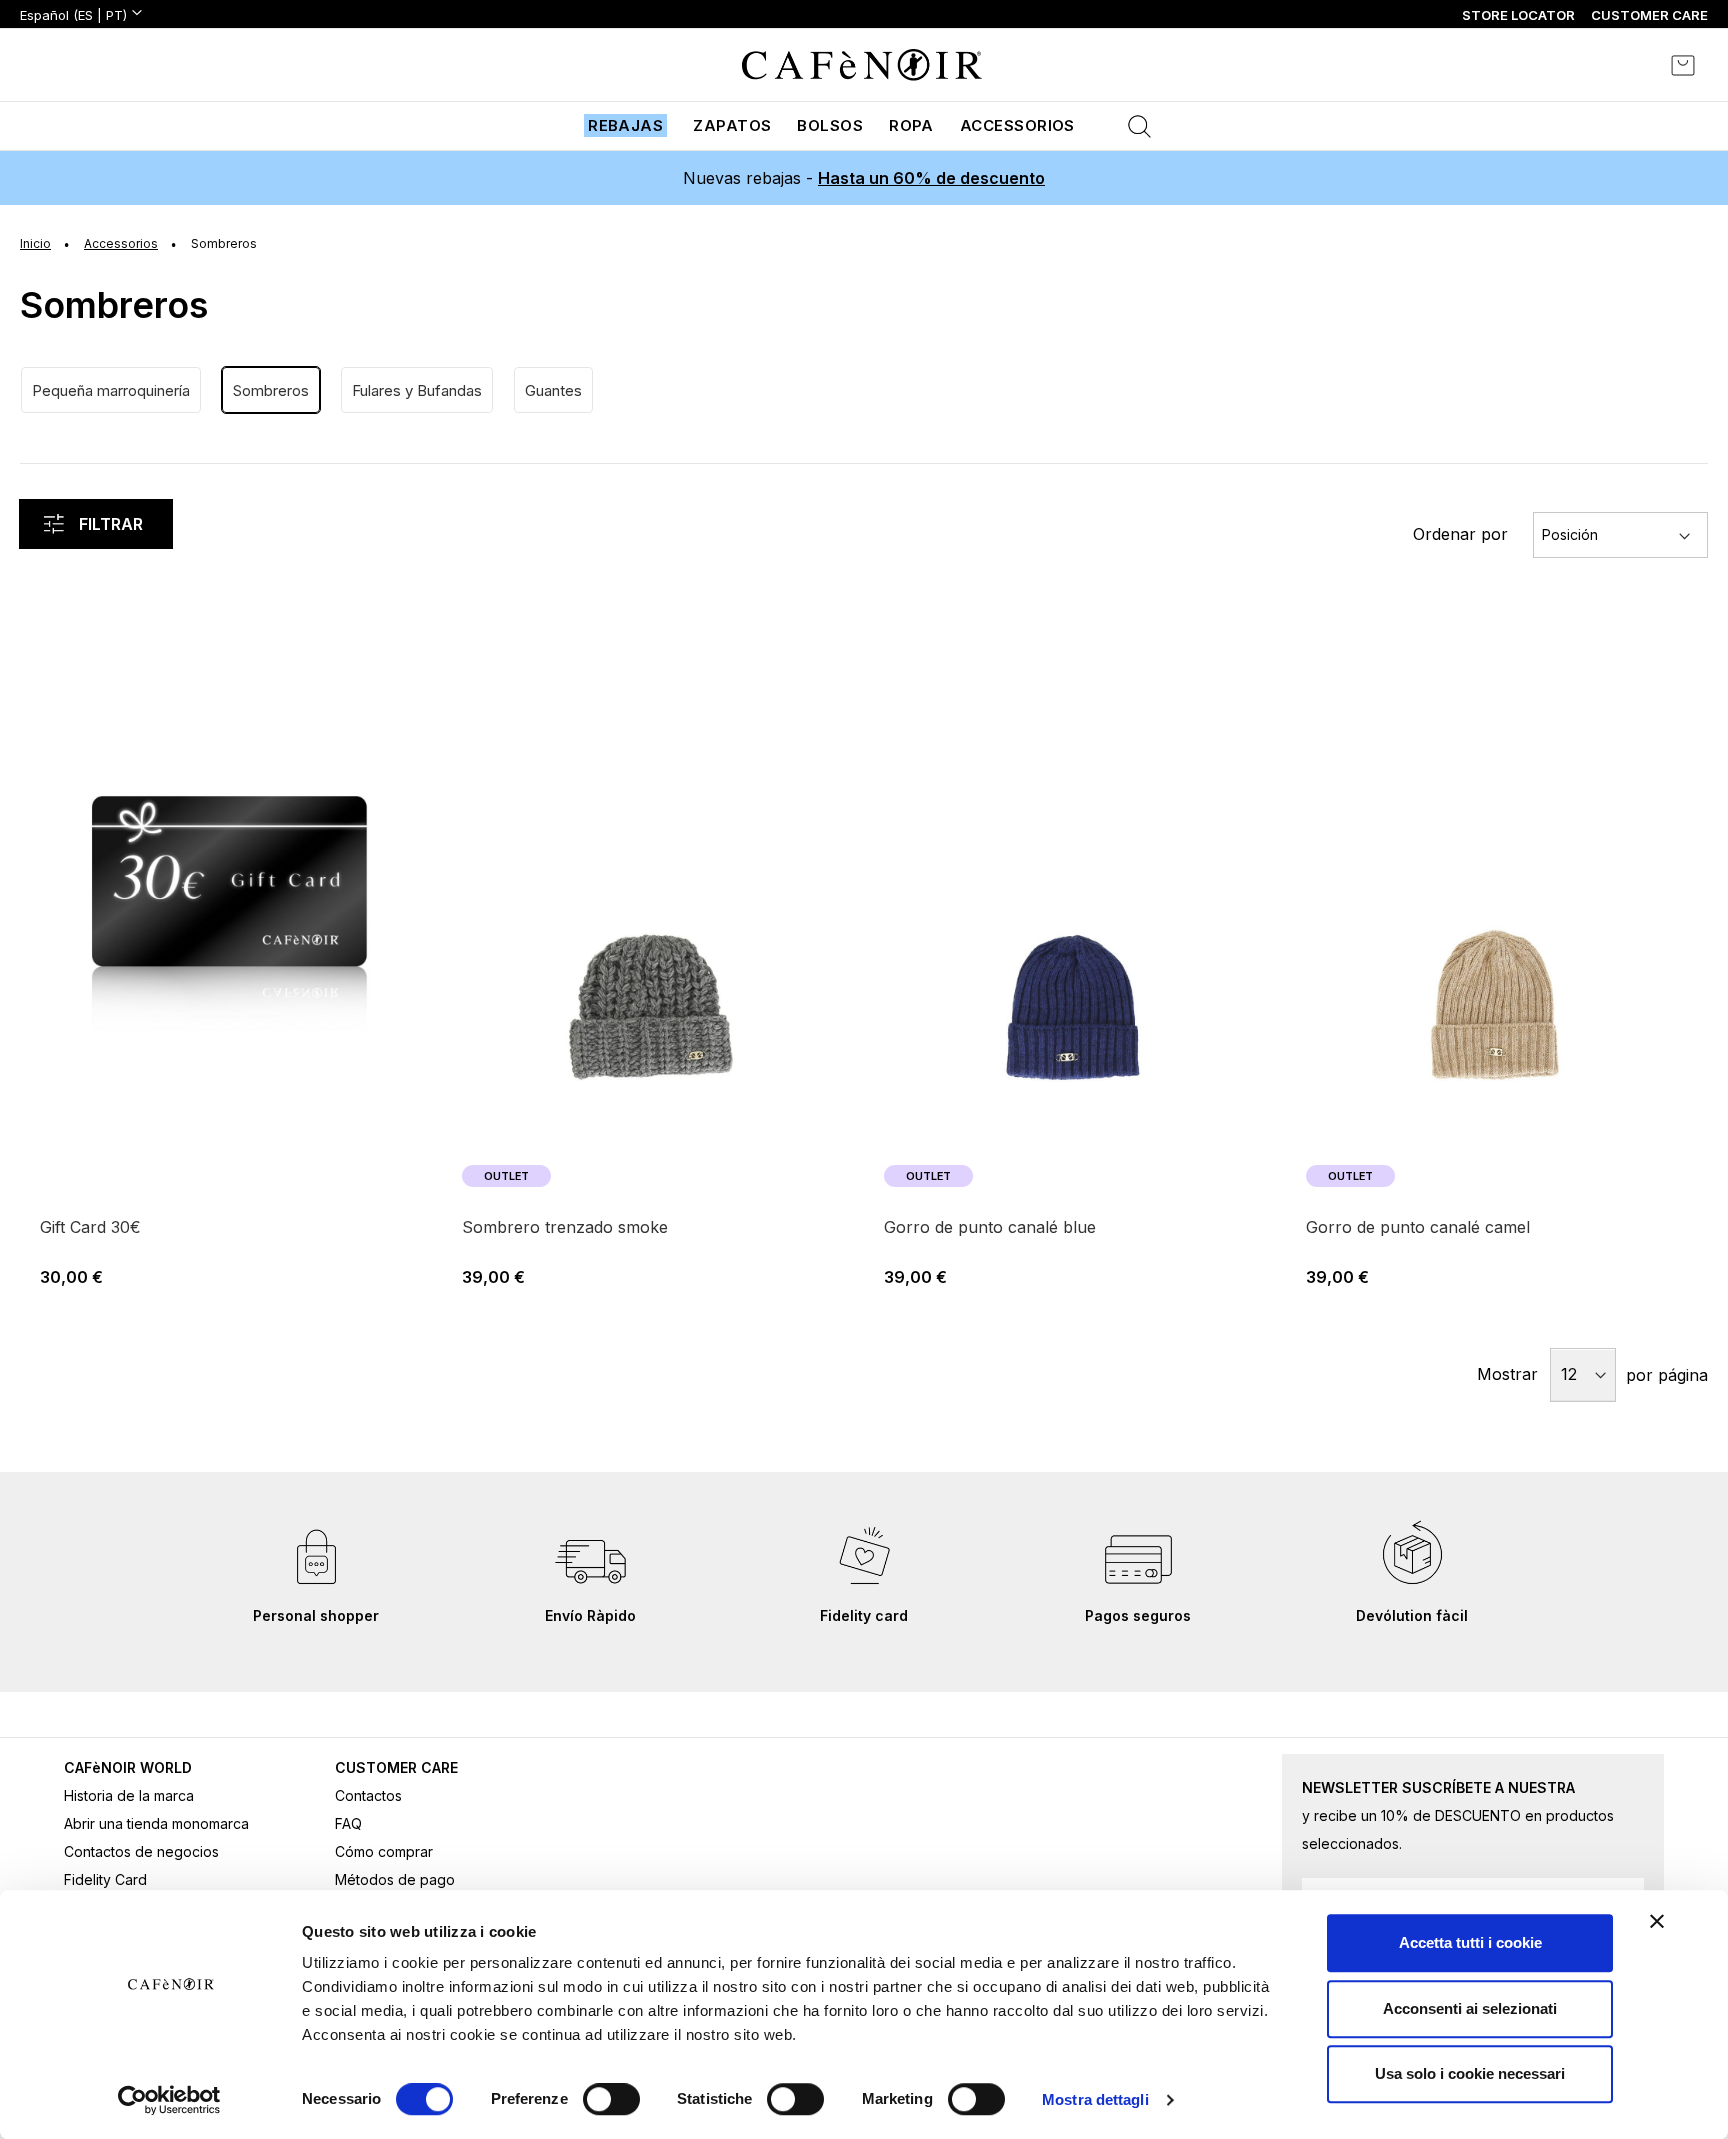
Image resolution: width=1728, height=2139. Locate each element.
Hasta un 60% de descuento (931, 178)
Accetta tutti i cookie (1470, 1942)
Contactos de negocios (141, 1851)
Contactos (368, 1795)
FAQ (348, 1823)
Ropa (911, 125)
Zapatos (732, 125)
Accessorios (1017, 125)
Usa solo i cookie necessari (1470, 2073)
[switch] (611, 2101)
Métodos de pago (395, 1879)
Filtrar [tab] (111, 524)
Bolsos (830, 125)
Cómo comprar (384, 1851)
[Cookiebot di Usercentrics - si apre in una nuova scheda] (169, 2100)
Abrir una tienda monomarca (156, 1823)
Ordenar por (1460, 534)
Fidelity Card (105, 1879)
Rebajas (625, 125)
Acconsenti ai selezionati (1470, 2008)
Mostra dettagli (1095, 2099)
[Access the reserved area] (1628, 65)
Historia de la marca (129, 1795)
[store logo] (862, 65)
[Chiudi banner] (1657, 1921)
